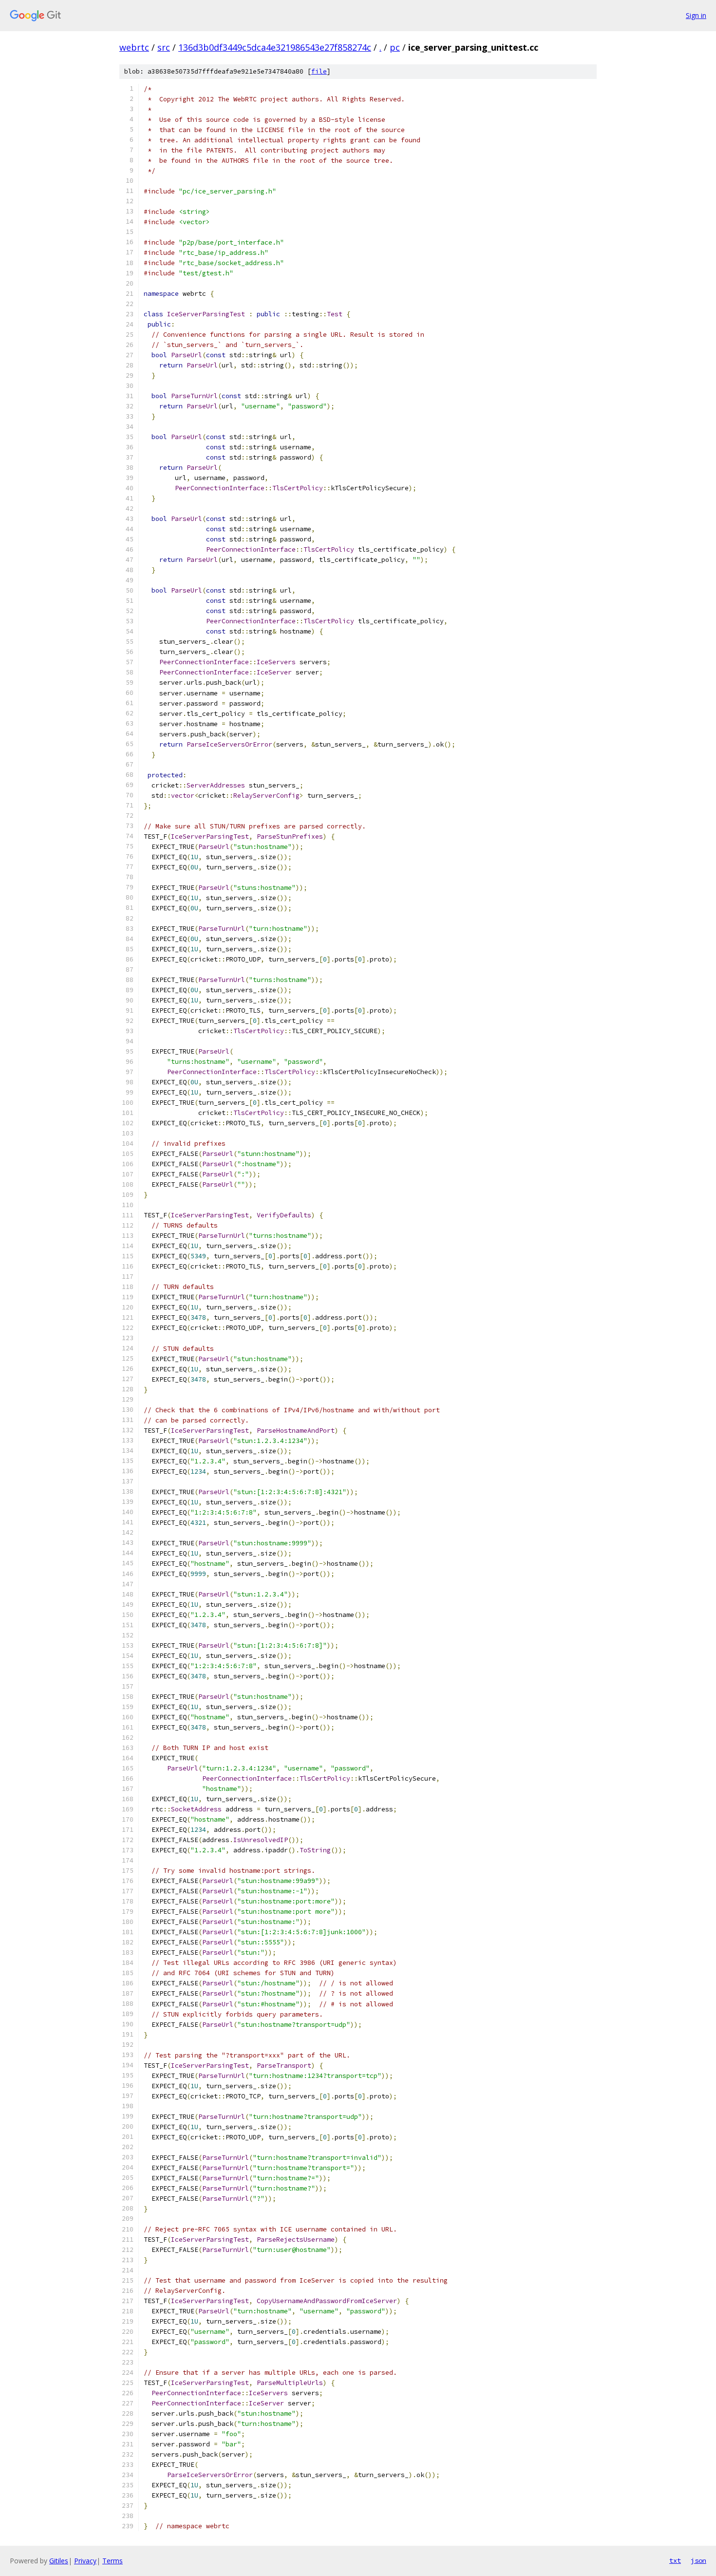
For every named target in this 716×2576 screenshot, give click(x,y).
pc (395, 47)
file (319, 71)
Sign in (696, 15)
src (164, 47)
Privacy (85, 2561)
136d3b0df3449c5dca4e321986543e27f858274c (275, 47)
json (698, 2560)
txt (675, 2560)
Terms (113, 2561)
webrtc (134, 47)
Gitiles (59, 2561)
